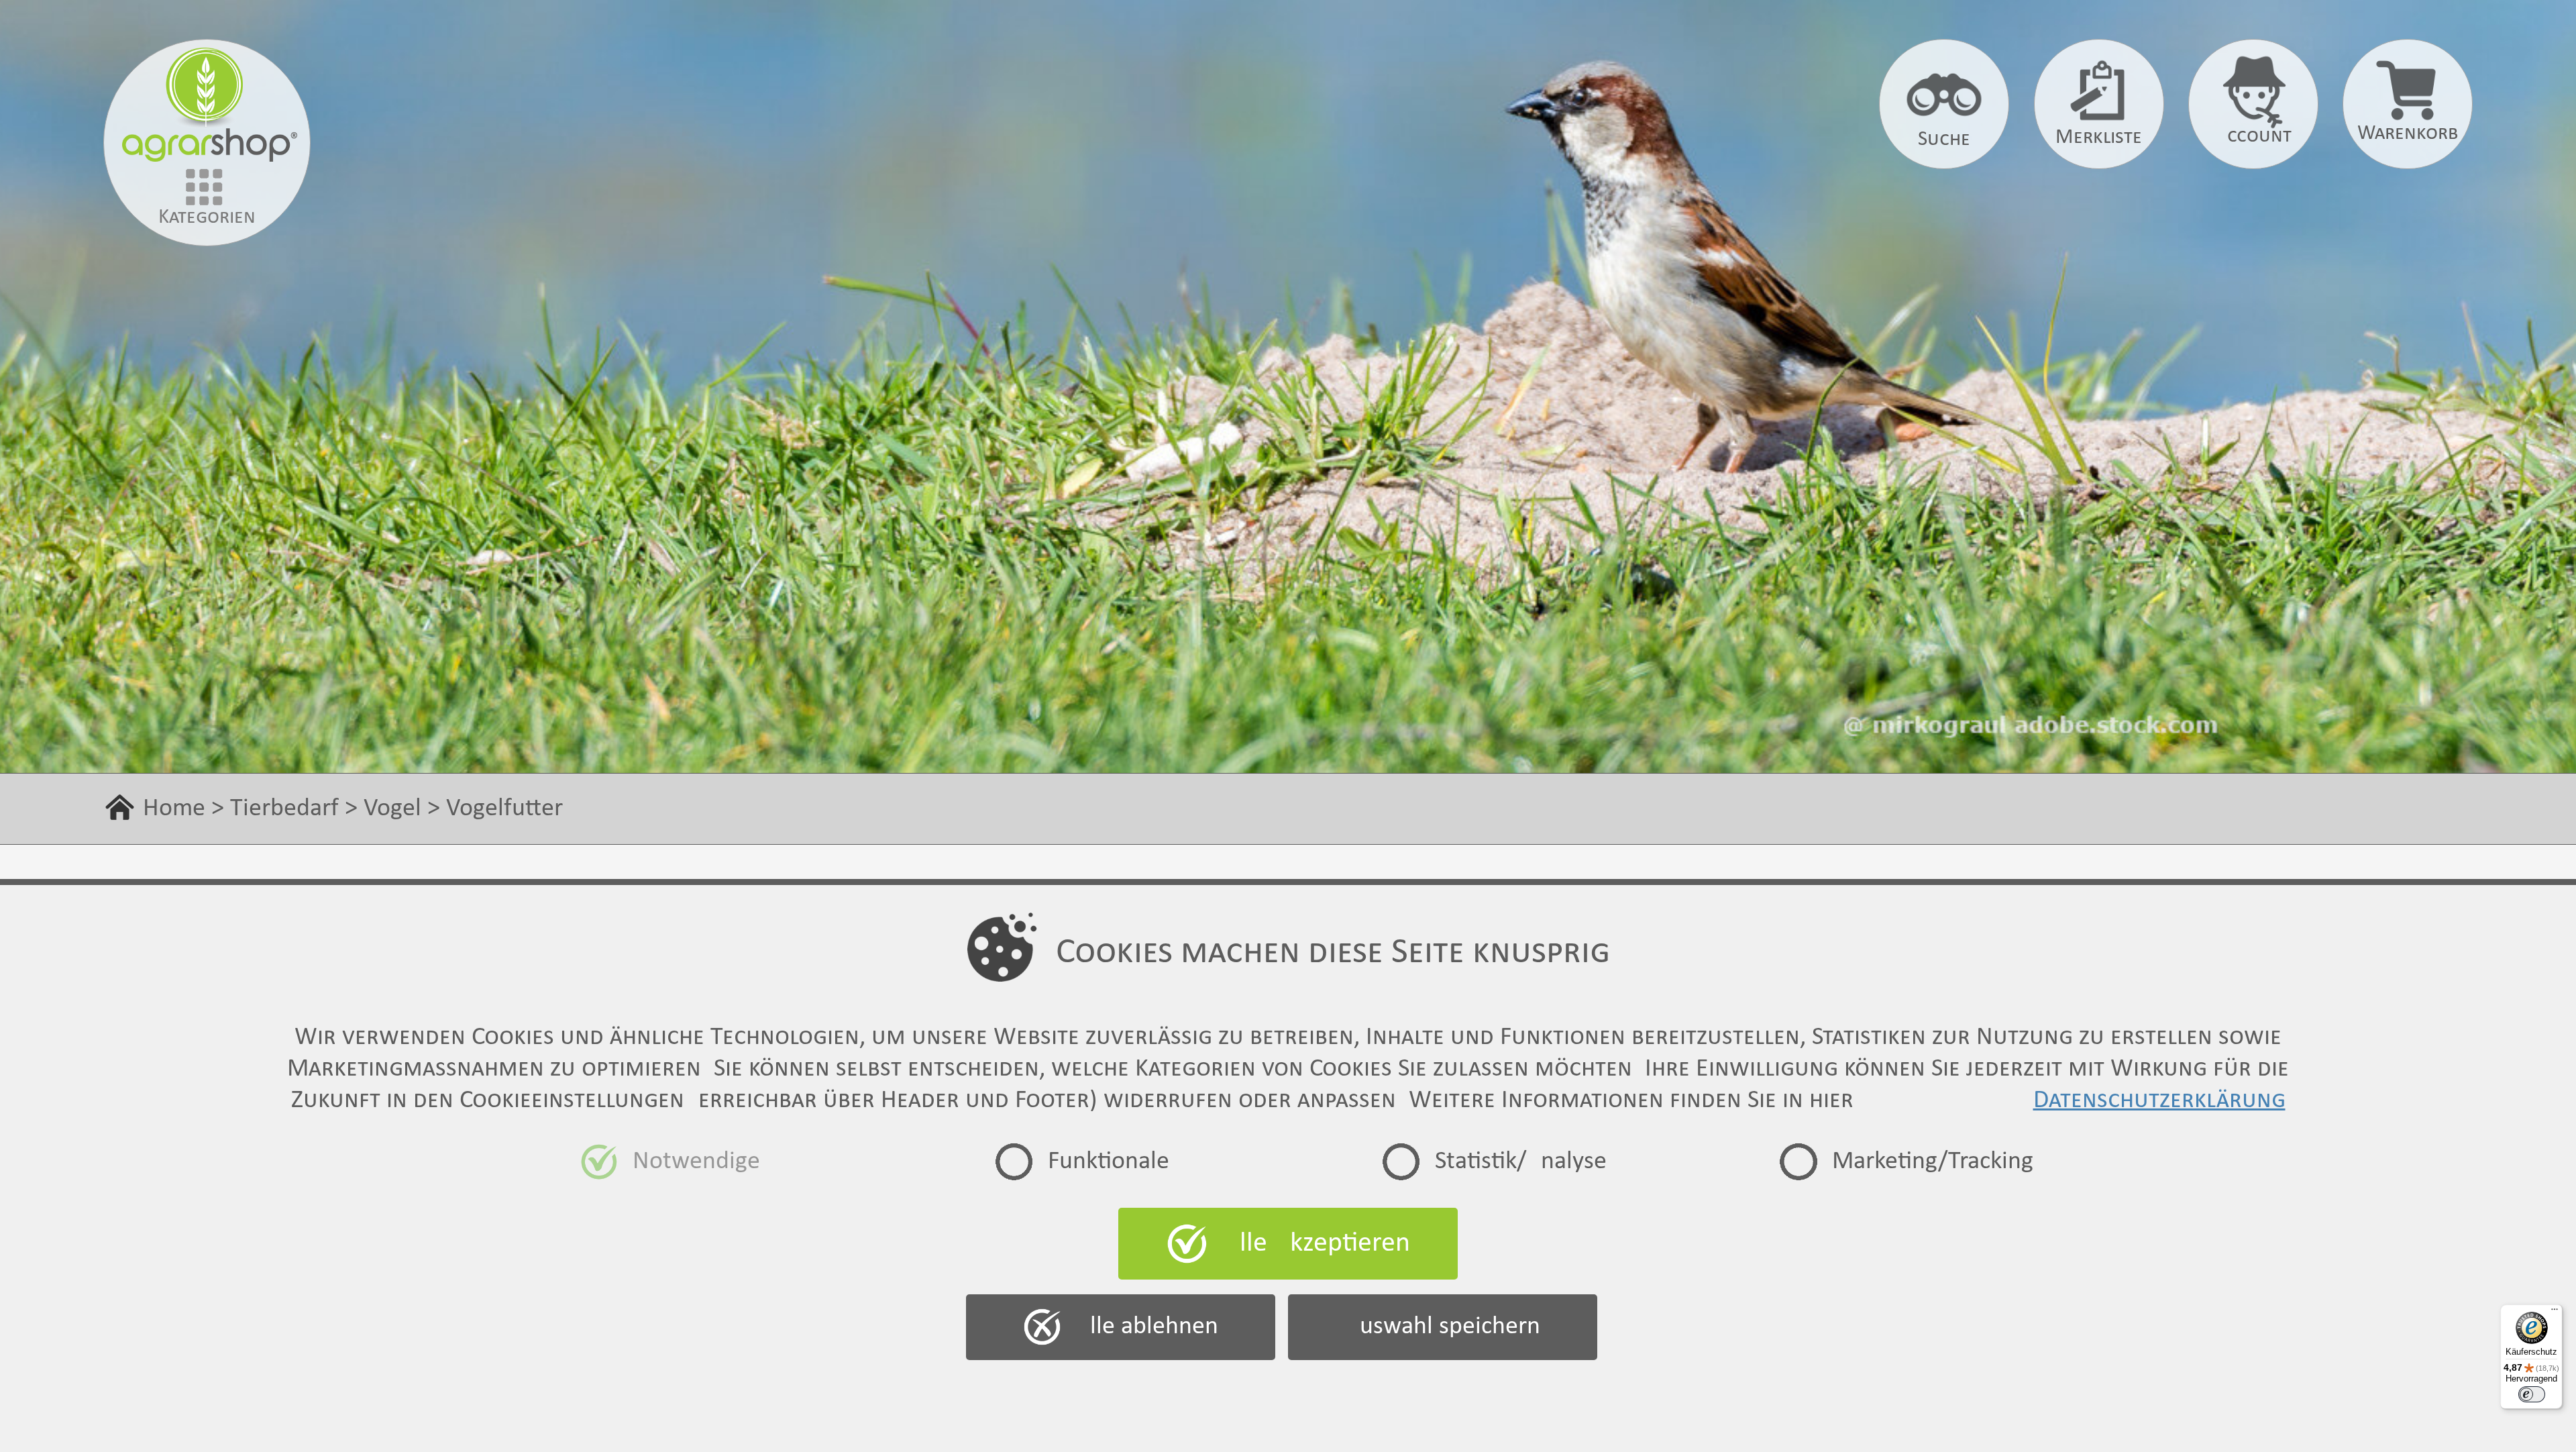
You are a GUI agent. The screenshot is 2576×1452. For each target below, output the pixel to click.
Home (174, 809)
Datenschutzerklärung (2159, 1101)
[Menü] (2555, 1312)
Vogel (392, 809)
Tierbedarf (284, 809)
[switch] (2532, 1394)
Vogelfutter (504, 809)
